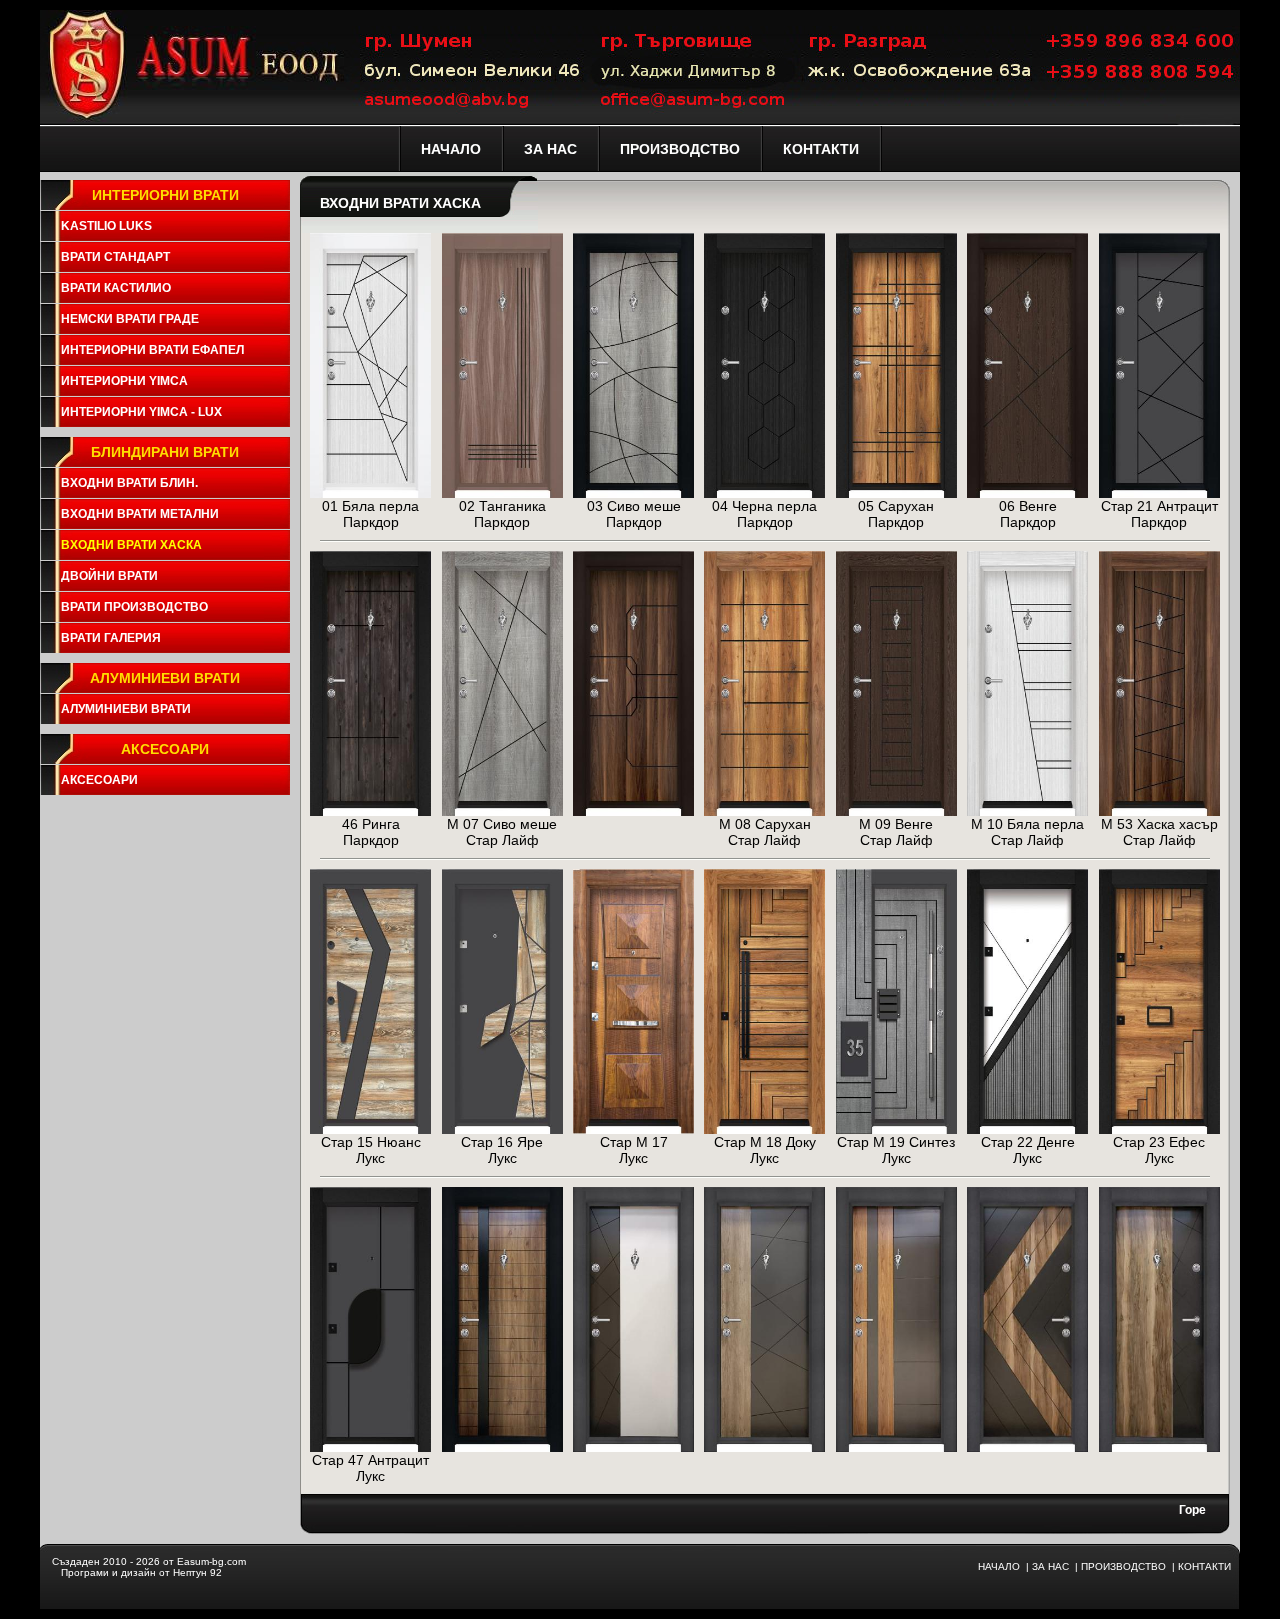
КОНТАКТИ (1204, 1566)
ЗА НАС (1050, 1566)
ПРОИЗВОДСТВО (1123, 1566)
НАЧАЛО (999, 1566)
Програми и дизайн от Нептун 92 (141, 1572)
